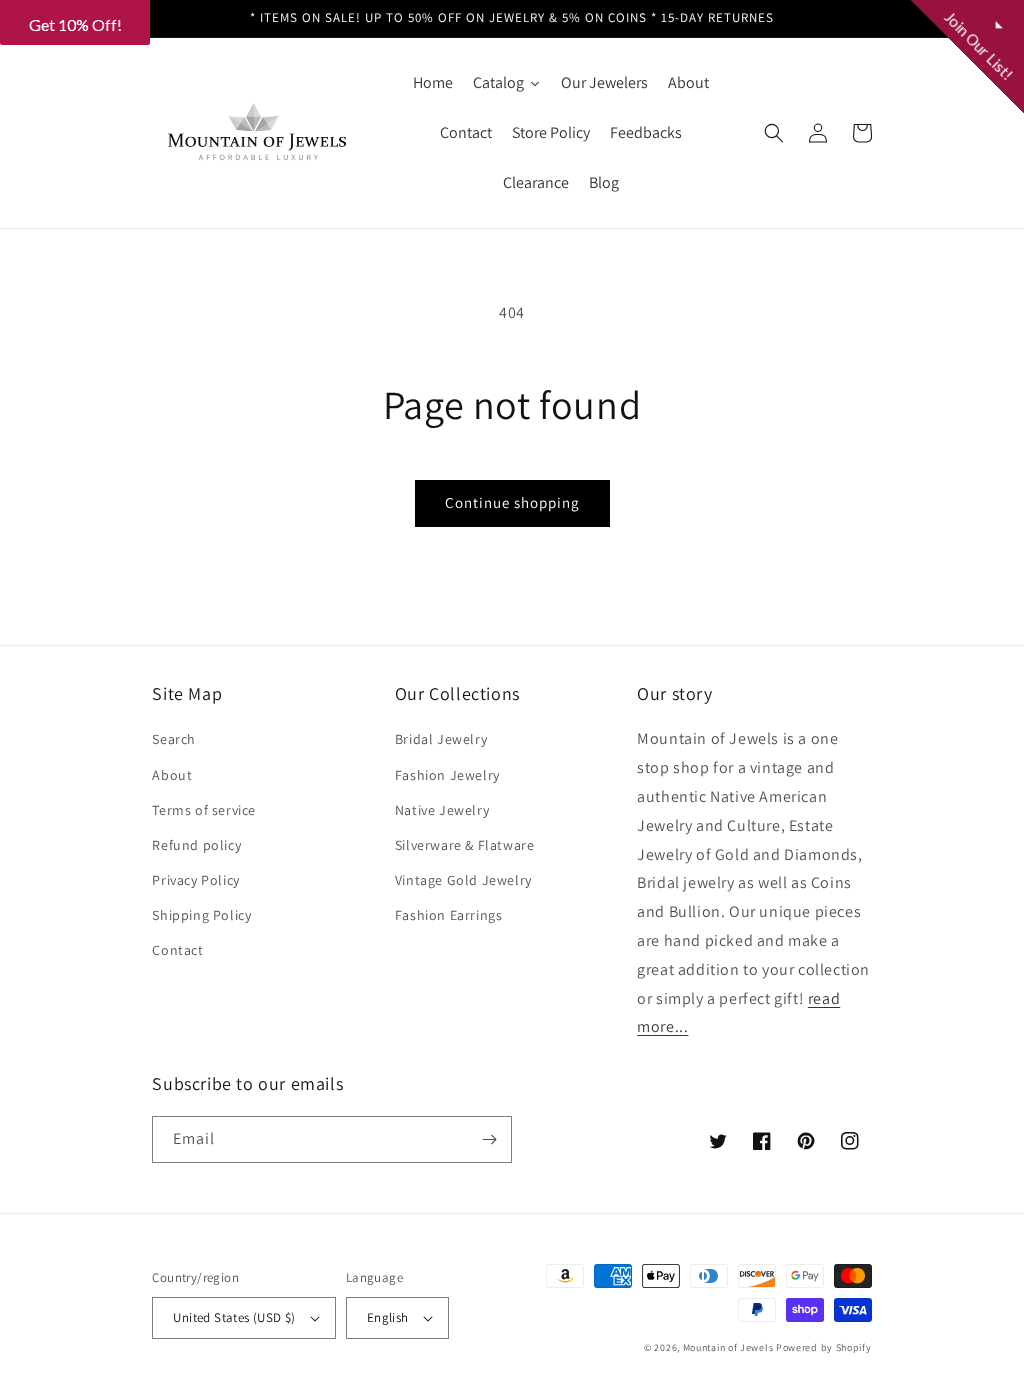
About (172, 775)
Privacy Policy (195, 880)
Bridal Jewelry (441, 739)
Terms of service (204, 810)
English (388, 1317)
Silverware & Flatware (465, 845)
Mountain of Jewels (728, 1347)
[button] (774, 133)
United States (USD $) (234, 1317)
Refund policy (196, 845)
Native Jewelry (442, 810)
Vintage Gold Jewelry (463, 880)
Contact (177, 950)
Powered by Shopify (824, 1347)
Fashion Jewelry (447, 775)
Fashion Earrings (449, 915)
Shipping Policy (201, 915)
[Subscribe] (489, 1139)
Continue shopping (512, 502)
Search (174, 739)
